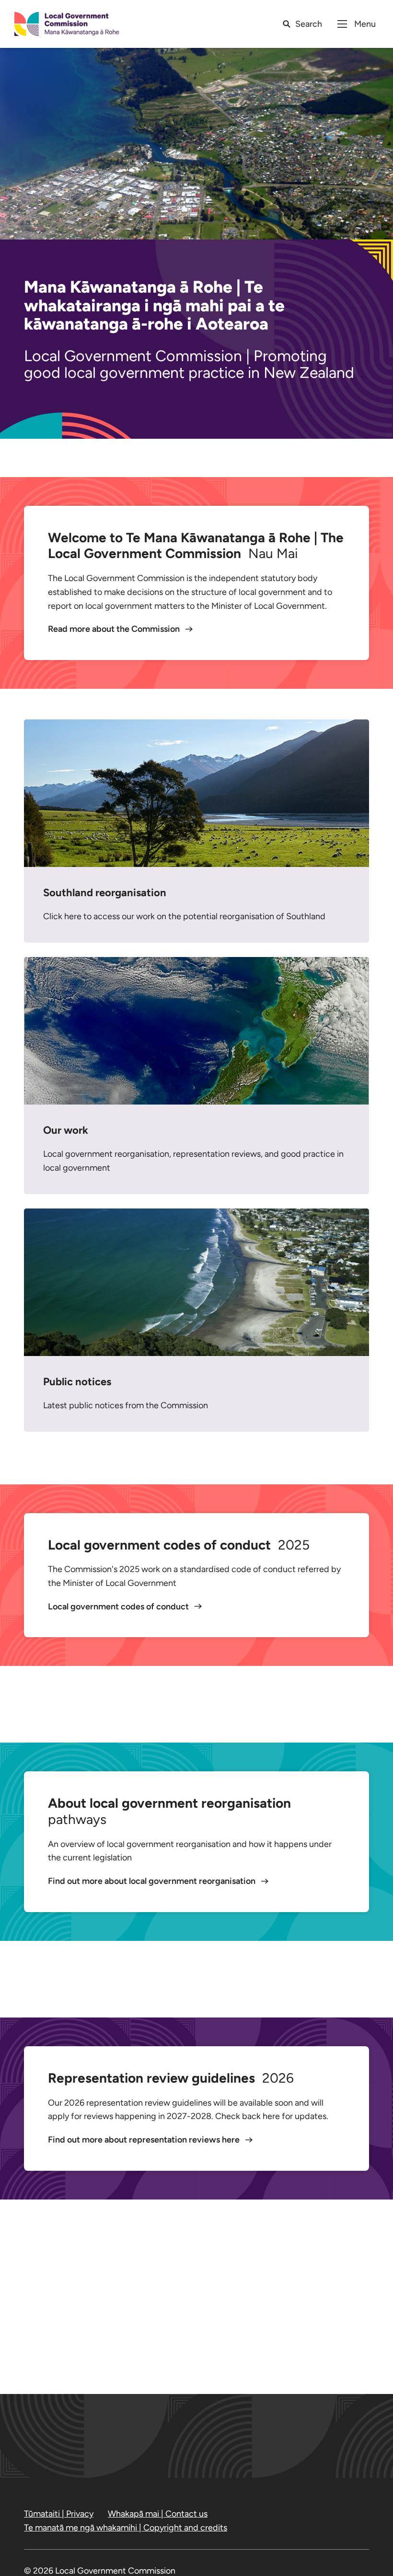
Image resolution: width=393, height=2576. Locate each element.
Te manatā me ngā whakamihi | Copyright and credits (126, 2528)
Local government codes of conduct (119, 1607)
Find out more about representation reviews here (145, 2140)
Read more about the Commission (115, 629)
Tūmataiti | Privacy (59, 2514)
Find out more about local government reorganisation (153, 1881)
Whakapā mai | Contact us (158, 2514)
